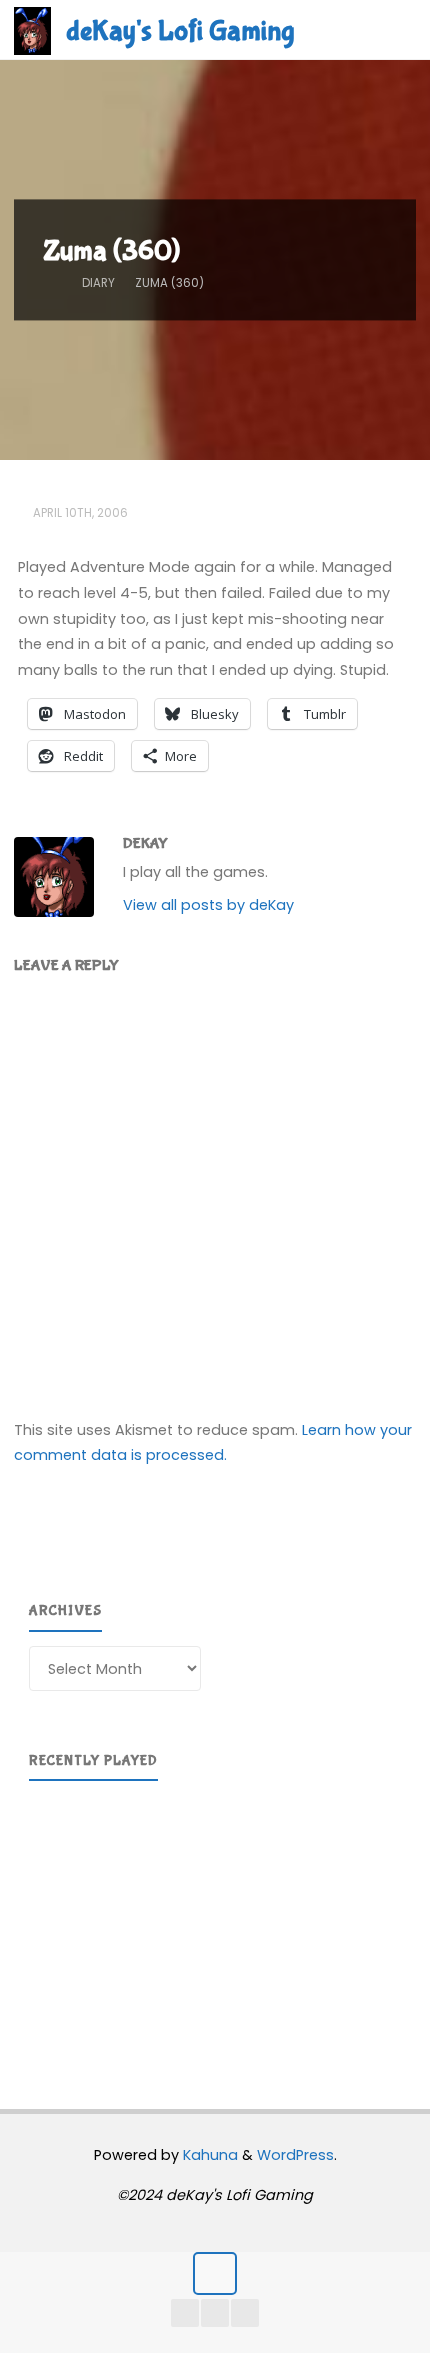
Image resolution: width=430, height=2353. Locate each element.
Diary (98, 283)
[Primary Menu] (394, 30)
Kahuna (208, 2155)
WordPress (295, 2155)
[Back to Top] (214, 2273)
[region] (215, 1920)
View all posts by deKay (208, 905)
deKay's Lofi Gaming (180, 31)
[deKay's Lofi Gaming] (32, 30)
